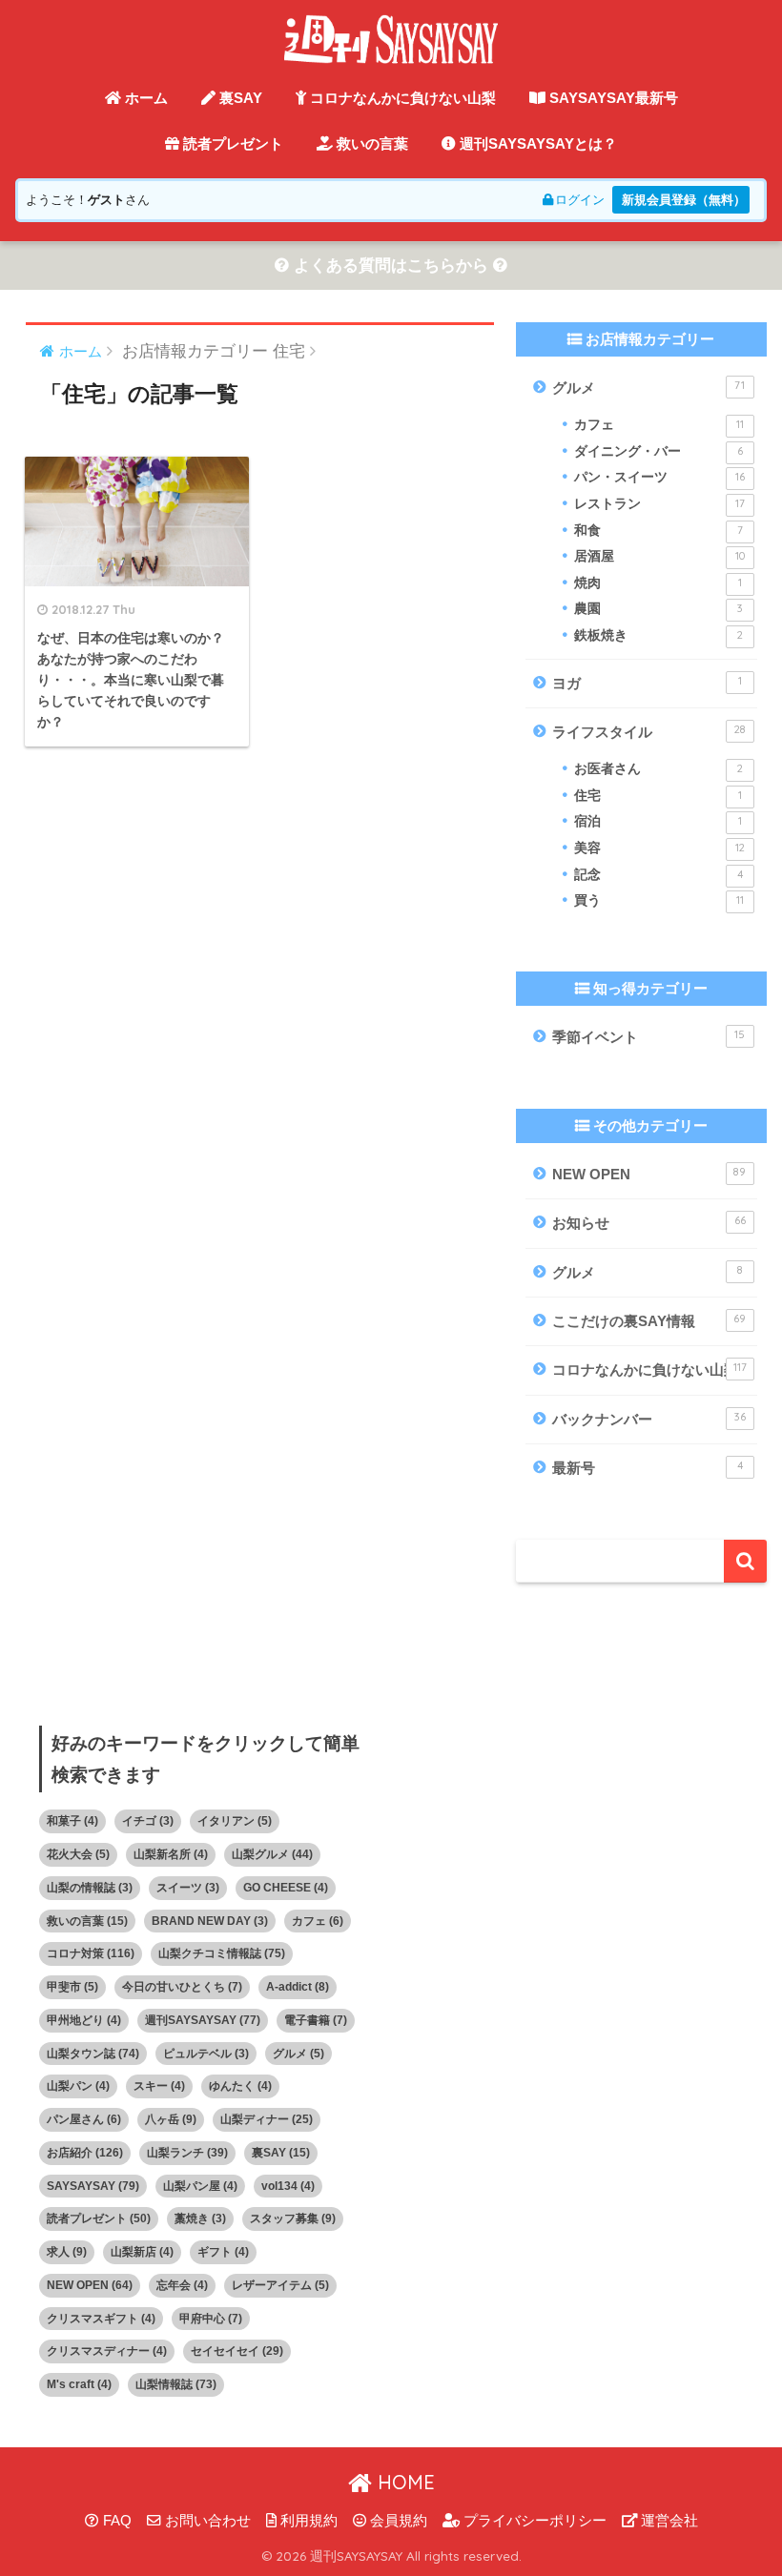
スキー (159, 2086)
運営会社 (668, 2521)
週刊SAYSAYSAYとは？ (536, 143)
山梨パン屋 (200, 2186)
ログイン (580, 200)
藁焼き (200, 2218)
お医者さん (658, 769)
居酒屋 (659, 556)
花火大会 (78, 1854)
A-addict (298, 1987)
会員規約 (397, 2521)
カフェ (659, 425)
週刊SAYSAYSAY (203, 2020)
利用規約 (307, 2521)
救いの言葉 (370, 143)
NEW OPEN (649, 1174)
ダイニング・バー (658, 451)
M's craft (79, 2384)
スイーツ (188, 1888)
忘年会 (182, 2285)
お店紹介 (85, 2153)
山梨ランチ (187, 2153)
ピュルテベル (206, 2054)
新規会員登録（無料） (684, 200)
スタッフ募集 (293, 2218)
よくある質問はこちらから (391, 266)
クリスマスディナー (107, 2351)
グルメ (648, 387)
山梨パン (78, 2086)
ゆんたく (240, 2086)
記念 (658, 875)
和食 (658, 531)
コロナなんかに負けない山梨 (401, 98)
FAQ (115, 2521)
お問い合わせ (206, 2521)
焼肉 (658, 583)
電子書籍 (316, 2020)
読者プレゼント (231, 143)
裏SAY (239, 98)
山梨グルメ (272, 1854)
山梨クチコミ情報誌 (222, 1953)
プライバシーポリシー (533, 2521)
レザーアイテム (280, 2285)
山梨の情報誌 (90, 1888)
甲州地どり (84, 2020)
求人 (67, 2252)
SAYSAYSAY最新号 (612, 98)
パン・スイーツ (659, 477)
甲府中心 (211, 2319)
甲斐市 (72, 1987)
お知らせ (648, 1222)
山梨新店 (142, 2252)
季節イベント (648, 1036)
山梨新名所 (171, 1854)
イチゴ (148, 1821)
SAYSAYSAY (93, 2186)
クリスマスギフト (101, 2319)
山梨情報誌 (176, 2384)
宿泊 (658, 821)
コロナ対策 (91, 1953)
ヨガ (647, 683)
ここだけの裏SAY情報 (649, 1320)
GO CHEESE (286, 1888)
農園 (658, 609)
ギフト (223, 2252)
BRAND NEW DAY (210, 1921)
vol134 (288, 2186)
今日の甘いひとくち (182, 1987)
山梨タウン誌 (93, 2054)
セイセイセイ (237, 2351)
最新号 (647, 1467)
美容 (659, 848)
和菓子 (72, 1821)
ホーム (144, 98)
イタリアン (235, 1821)
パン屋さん (84, 2119)
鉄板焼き (658, 635)
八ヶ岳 (171, 2119)
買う (659, 900)
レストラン (659, 504)
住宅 (658, 796)
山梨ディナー (267, 2119)
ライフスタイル (648, 731)
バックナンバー (648, 1419)
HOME (403, 2482)
